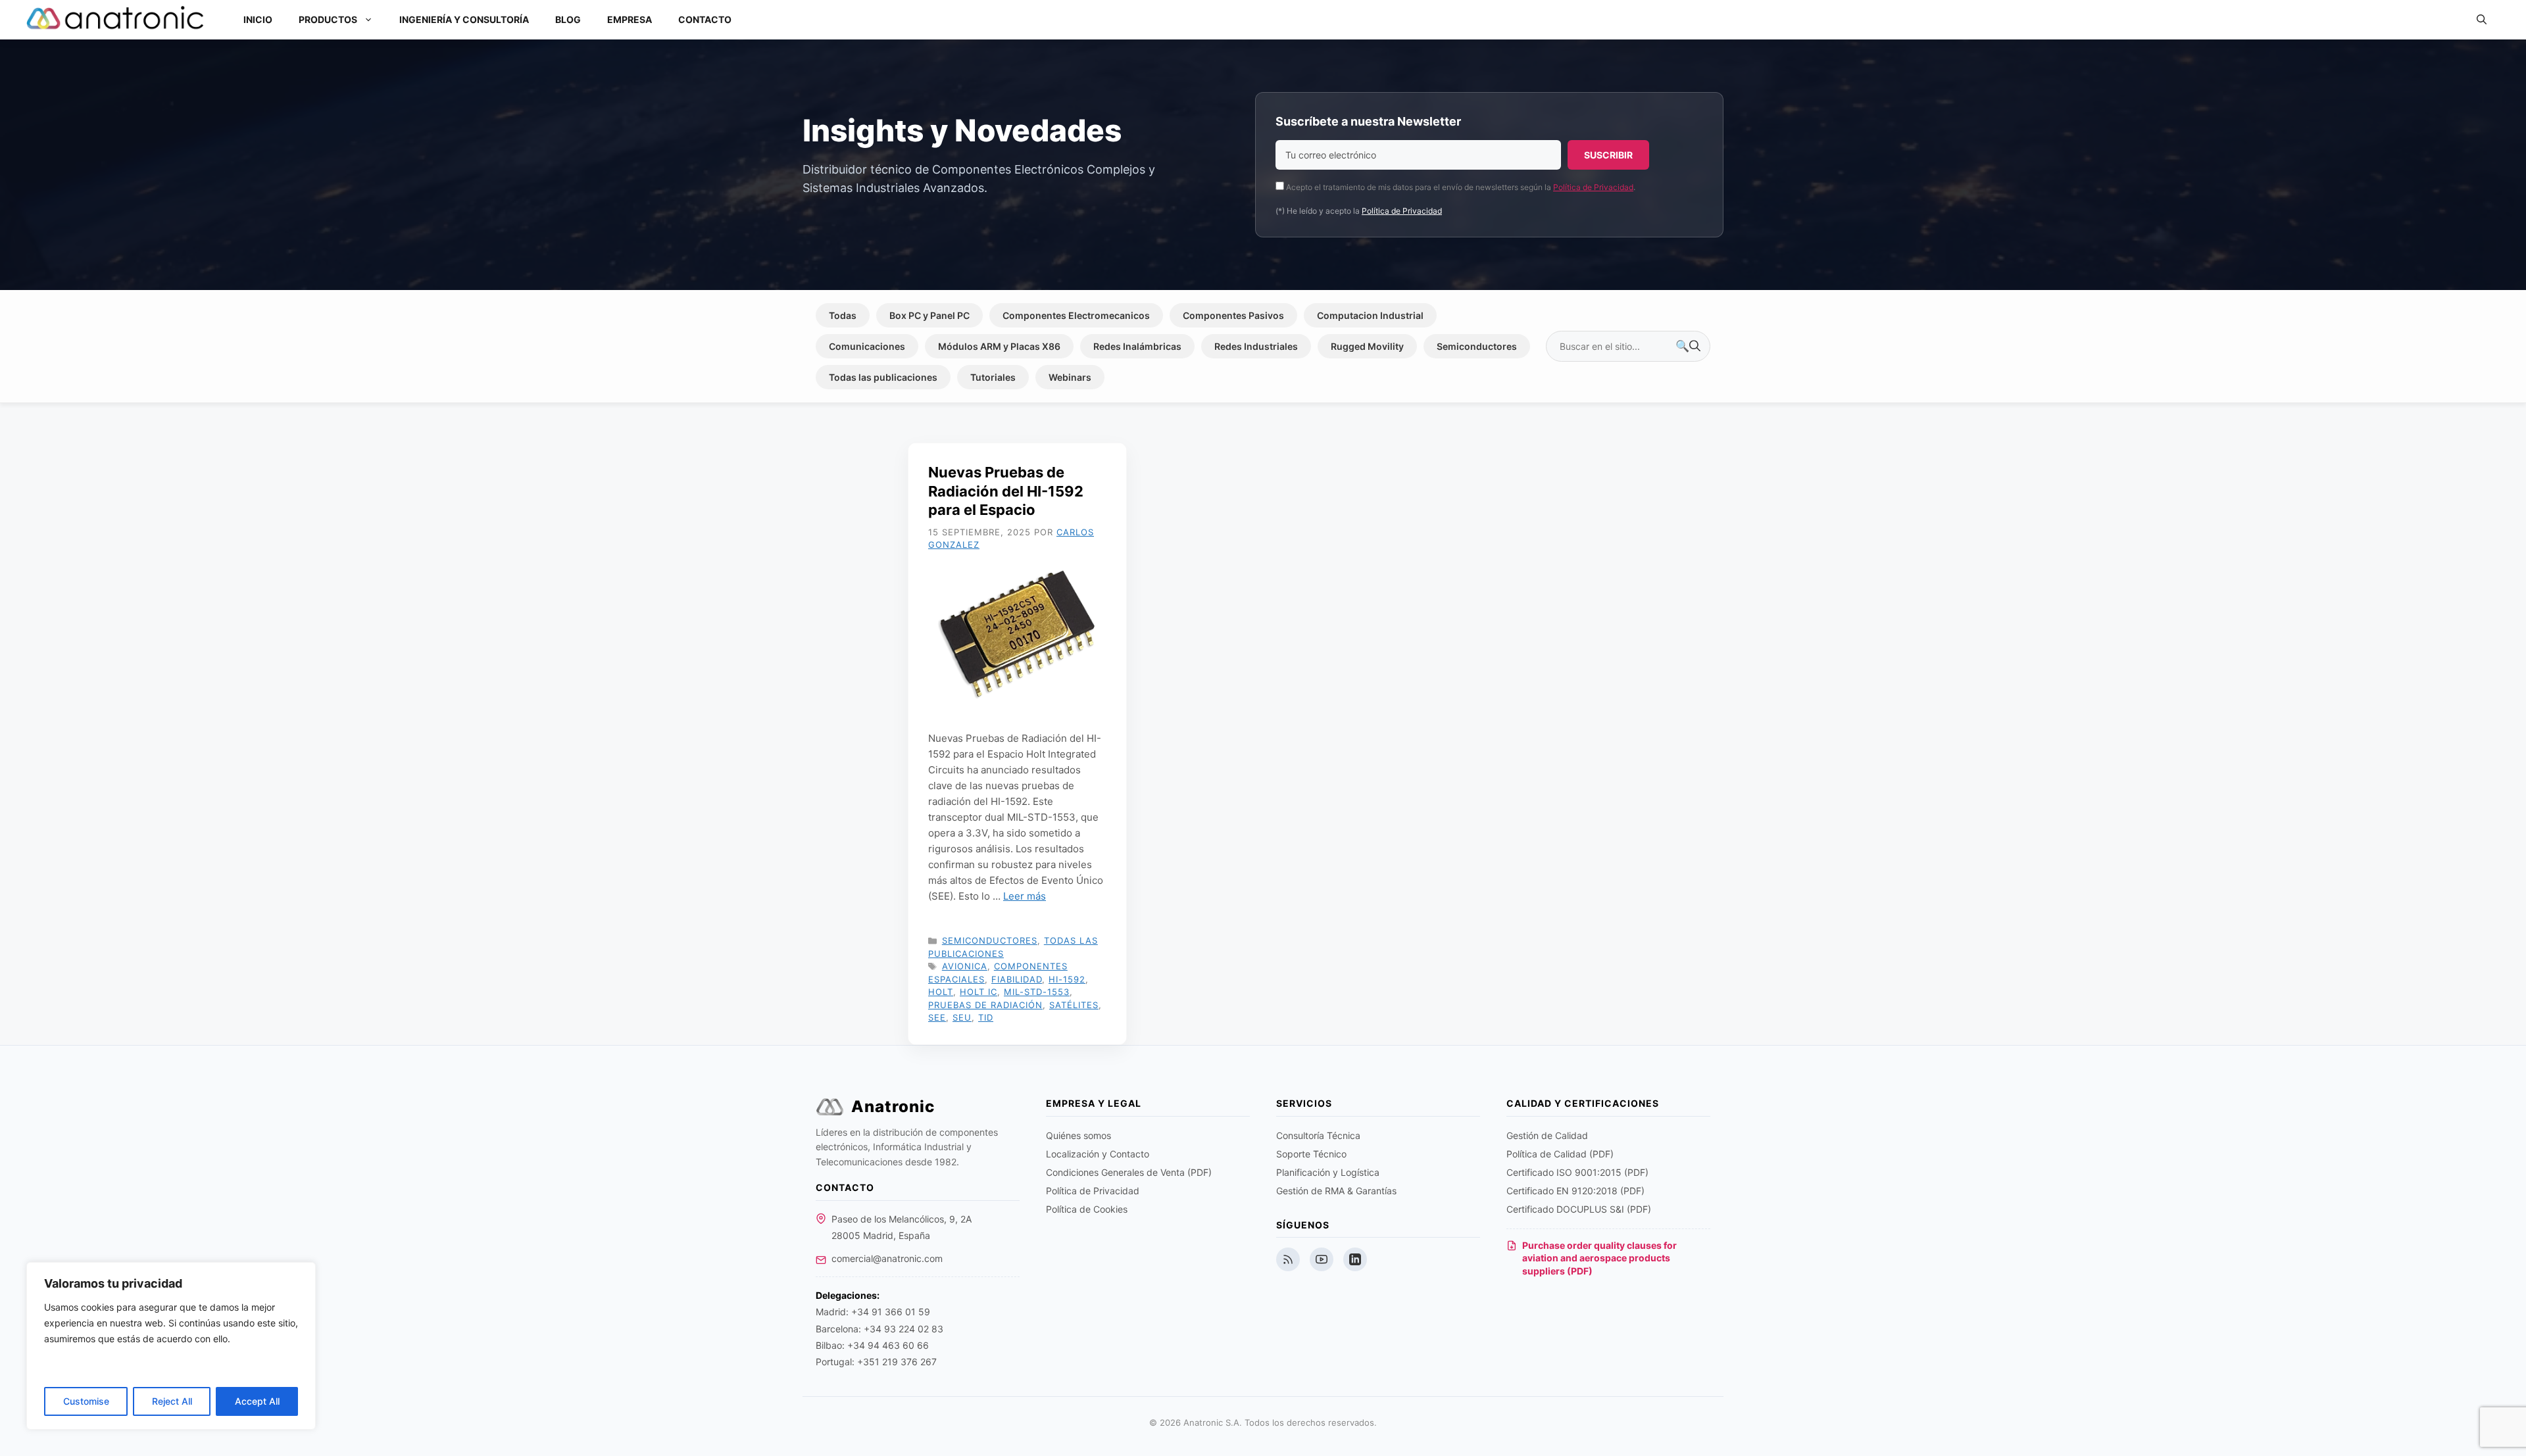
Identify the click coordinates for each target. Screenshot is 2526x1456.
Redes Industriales (1256, 346)
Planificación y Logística (1328, 1172)
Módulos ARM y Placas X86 (999, 346)
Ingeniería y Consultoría (464, 19)
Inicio (258, 19)
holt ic (978, 992)
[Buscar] (1688, 347)
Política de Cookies (1087, 1209)
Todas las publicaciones (883, 377)
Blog (568, 19)
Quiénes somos (1078, 1135)
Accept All (257, 1401)
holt (941, 992)
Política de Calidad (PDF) (1560, 1154)
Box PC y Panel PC (929, 315)
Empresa (630, 19)
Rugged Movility (1367, 346)
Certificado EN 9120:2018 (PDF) (1575, 1191)
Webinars (1070, 377)
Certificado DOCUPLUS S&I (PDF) (1579, 1209)
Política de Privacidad (1593, 187)
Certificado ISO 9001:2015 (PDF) (1577, 1172)
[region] (171, 1346)
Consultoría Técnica (1318, 1135)
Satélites (1074, 1005)
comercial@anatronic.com (887, 1258)
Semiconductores (1477, 346)
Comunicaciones (867, 346)
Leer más (1025, 896)
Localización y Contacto (1098, 1154)
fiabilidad (1017, 979)
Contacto (705, 19)
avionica (965, 966)
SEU (962, 1017)
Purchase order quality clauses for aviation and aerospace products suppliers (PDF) (1599, 1258)
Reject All (172, 1401)
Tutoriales (993, 377)
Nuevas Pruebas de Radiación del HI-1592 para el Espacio (1006, 491)
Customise (86, 1401)
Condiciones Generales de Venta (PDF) (1129, 1172)
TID (986, 1017)
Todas (843, 315)
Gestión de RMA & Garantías (1336, 1191)
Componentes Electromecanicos (1076, 315)
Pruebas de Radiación (985, 1005)
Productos (328, 19)
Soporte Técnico (1311, 1154)
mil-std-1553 (1037, 992)
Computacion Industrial (1370, 315)
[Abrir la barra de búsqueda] (2482, 20)
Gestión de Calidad (1547, 1135)
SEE (937, 1017)
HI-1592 (1067, 979)
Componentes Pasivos (1233, 315)
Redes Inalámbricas (1137, 346)
